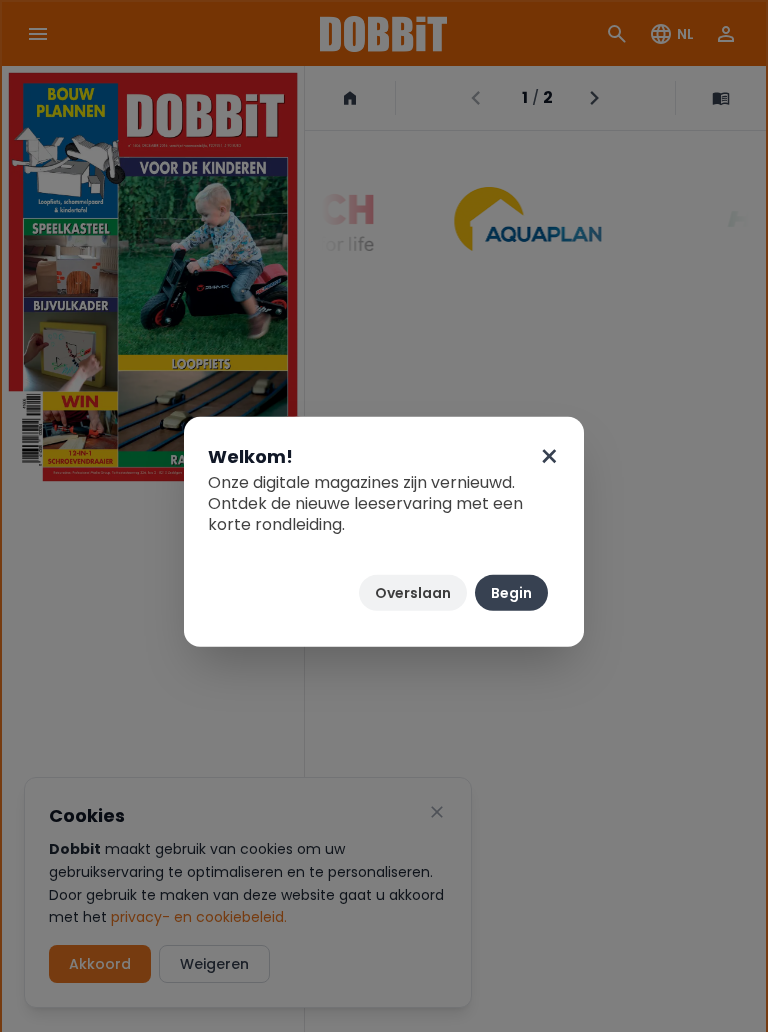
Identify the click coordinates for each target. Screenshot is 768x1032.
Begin (511, 593)
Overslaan (413, 593)
